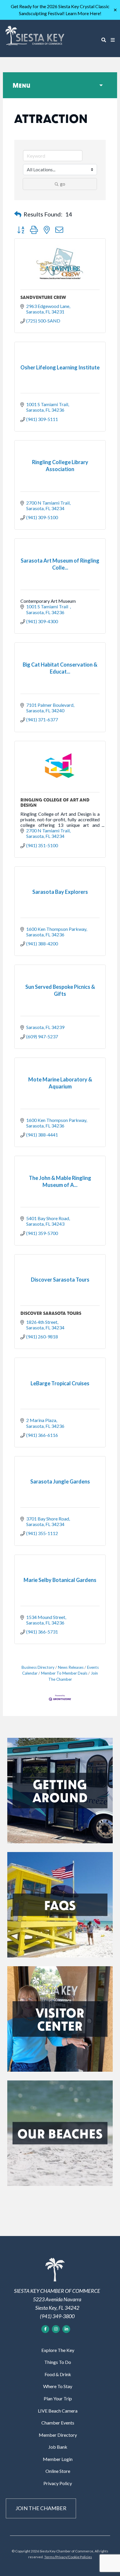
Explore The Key (58, 2350)
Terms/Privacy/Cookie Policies (68, 2557)
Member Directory (58, 2435)
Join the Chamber (41, 2508)
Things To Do (58, 2362)
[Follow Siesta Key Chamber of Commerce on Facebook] (45, 2329)
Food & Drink (58, 2374)
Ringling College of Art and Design (55, 802)
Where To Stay (58, 2386)
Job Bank (58, 2447)
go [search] (63, 184)
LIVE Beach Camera (58, 2411)
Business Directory (38, 1667)
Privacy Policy (58, 2483)
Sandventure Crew (43, 297)
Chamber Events (58, 2423)
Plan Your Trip (58, 2398)
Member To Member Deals (64, 1673)
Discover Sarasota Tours (51, 1313)
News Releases (71, 1667)
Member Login (58, 2459)
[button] (18, 214)
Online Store (58, 2471)
